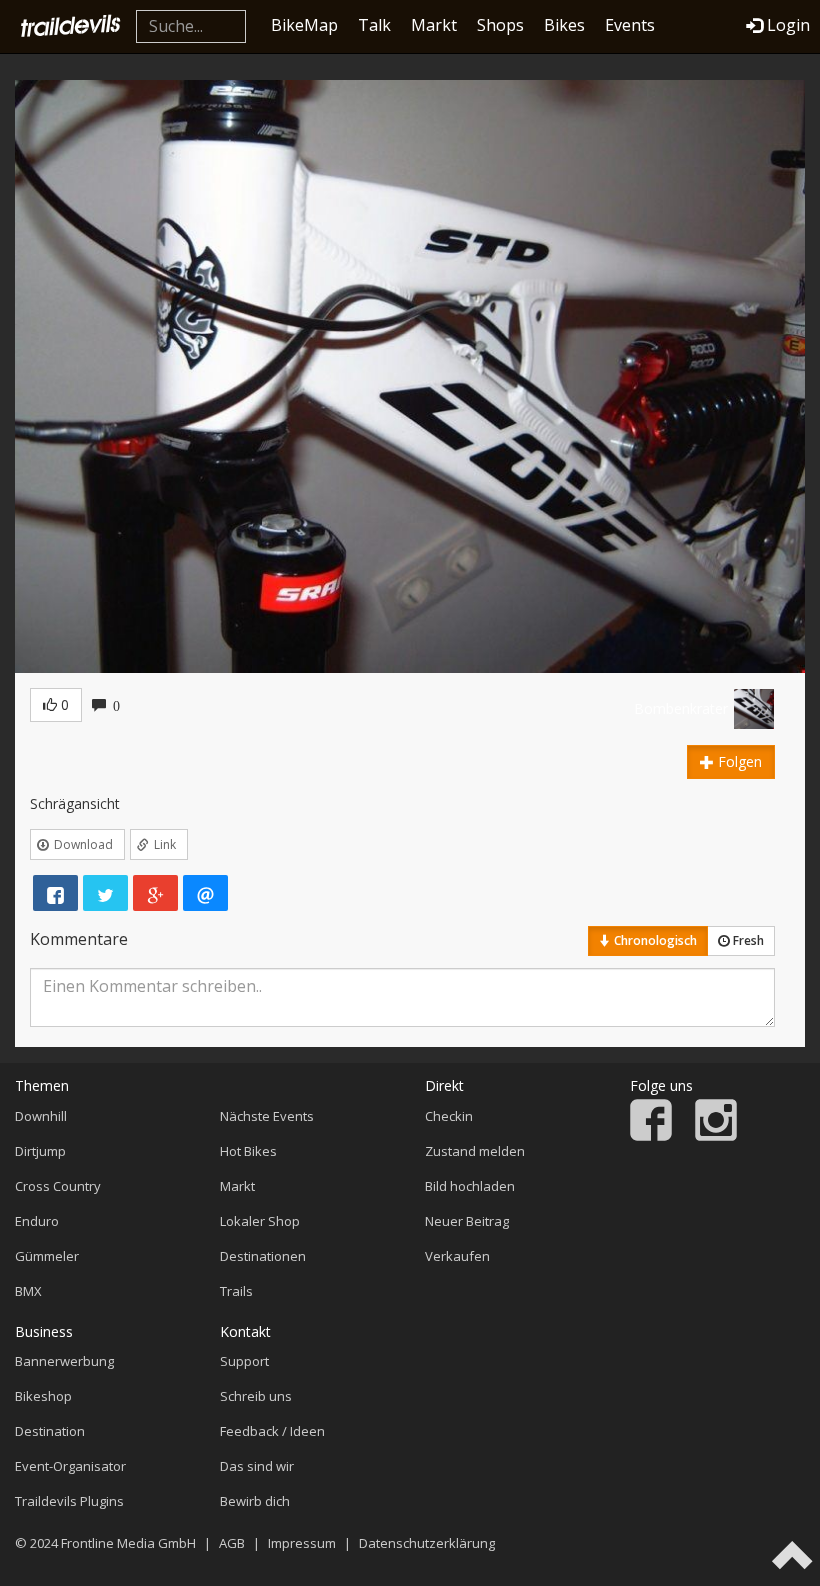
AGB (232, 1543)
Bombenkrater (681, 708)
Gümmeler (47, 1256)
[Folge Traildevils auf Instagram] (716, 1136)
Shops (500, 25)
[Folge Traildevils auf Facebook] (651, 1136)
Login (788, 25)
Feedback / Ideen (272, 1431)
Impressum (302, 1543)
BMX (28, 1291)
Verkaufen (457, 1256)
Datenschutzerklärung (427, 1543)
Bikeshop (43, 1396)
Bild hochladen (470, 1186)
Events (630, 25)
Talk (374, 25)
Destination (50, 1431)
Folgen (738, 761)
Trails (236, 1291)
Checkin (449, 1116)
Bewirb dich (255, 1501)
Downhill (41, 1116)
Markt (434, 25)
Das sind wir (257, 1466)
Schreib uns (256, 1396)
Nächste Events (267, 1116)
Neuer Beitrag (467, 1221)
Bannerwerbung (64, 1361)
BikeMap (304, 25)
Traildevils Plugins (69, 1501)
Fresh (747, 940)
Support (244, 1361)
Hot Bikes (248, 1151)
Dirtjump (40, 1151)
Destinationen (263, 1256)
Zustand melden (475, 1151)
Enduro (37, 1221)
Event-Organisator (70, 1466)
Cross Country (58, 1186)
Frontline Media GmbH (128, 1543)
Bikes (564, 25)
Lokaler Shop (260, 1221)
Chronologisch (654, 940)
